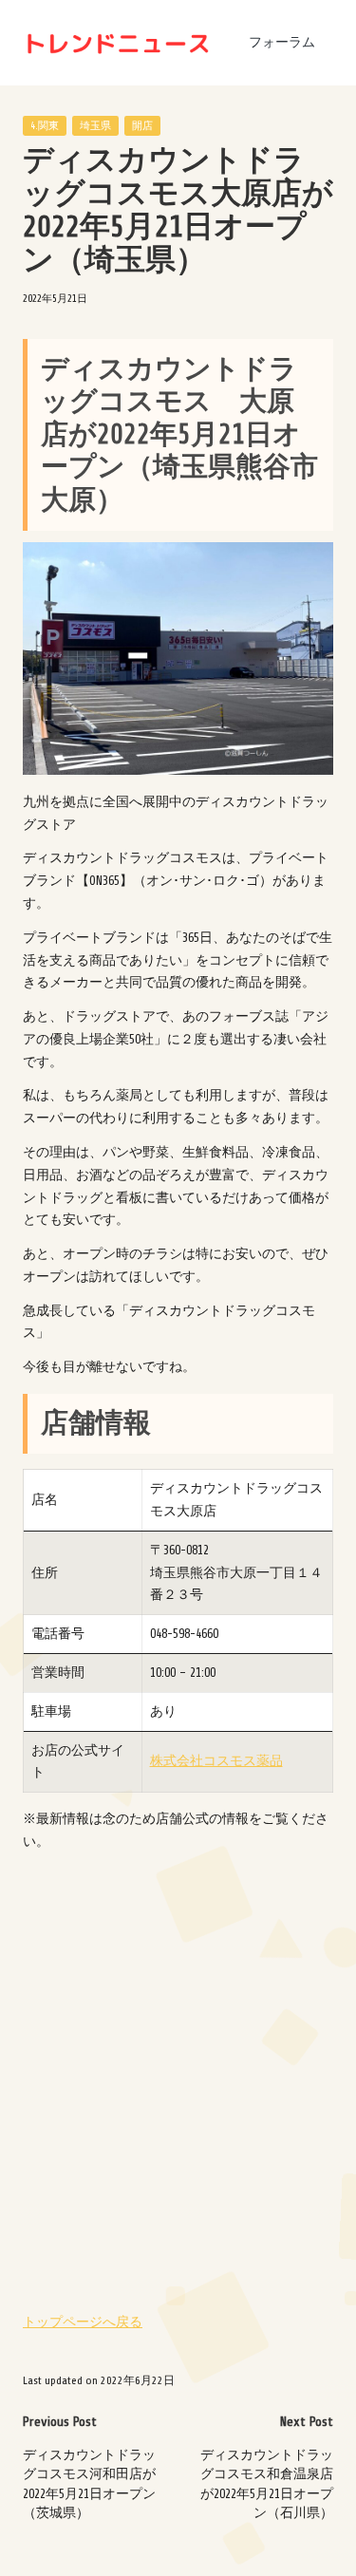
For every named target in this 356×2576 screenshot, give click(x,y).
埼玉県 (95, 126)
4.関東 (45, 126)
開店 (142, 126)
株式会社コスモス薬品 (216, 1761)
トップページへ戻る (83, 2322)
